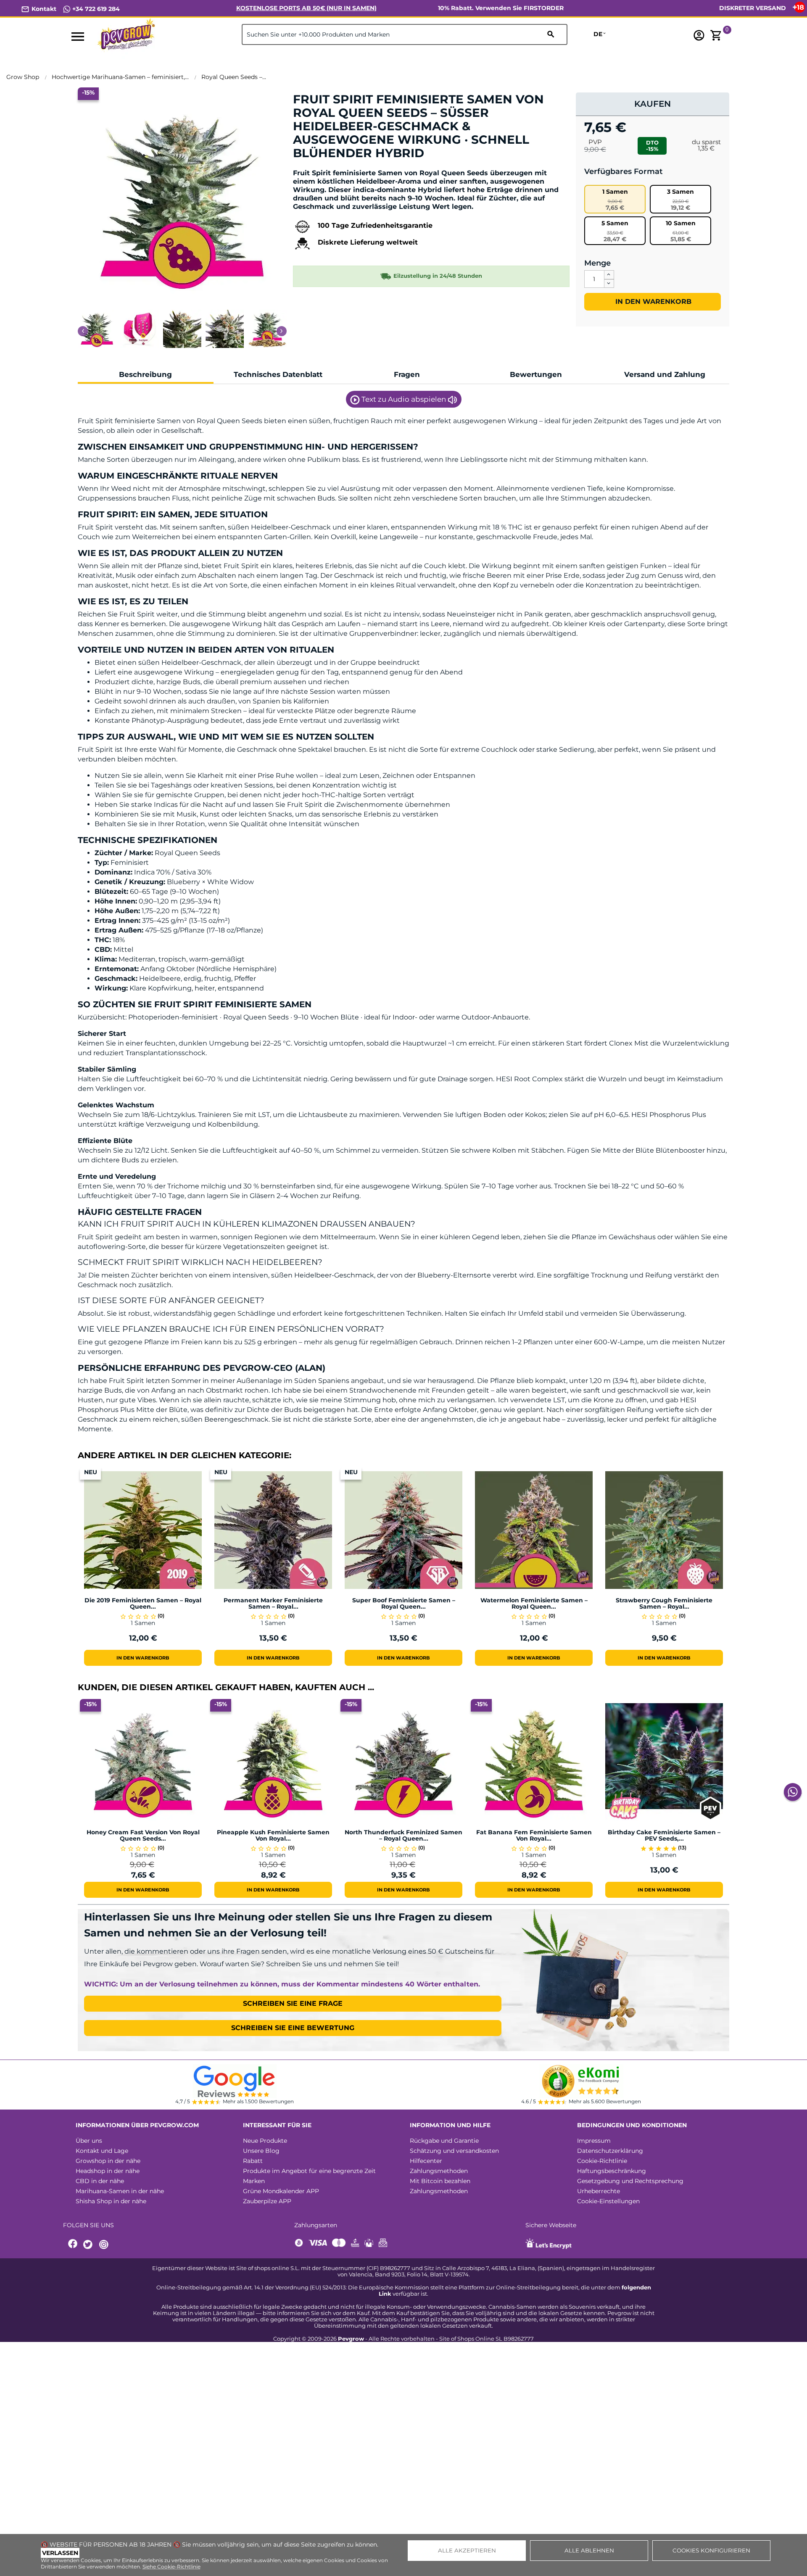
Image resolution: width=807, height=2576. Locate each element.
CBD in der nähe (100, 2181)
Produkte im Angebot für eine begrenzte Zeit (309, 2171)
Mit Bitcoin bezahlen (440, 2181)
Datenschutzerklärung (610, 2151)
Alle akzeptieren (467, 2550)
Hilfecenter (426, 2161)
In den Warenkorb (652, 302)
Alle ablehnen (589, 2550)
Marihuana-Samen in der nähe (120, 2191)
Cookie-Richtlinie (602, 2161)
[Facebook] (73, 2245)
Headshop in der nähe (108, 2171)
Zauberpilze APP (267, 2201)
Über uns (89, 2141)
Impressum (594, 2141)
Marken (254, 2181)
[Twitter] (89, 2245)
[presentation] (83, 331)
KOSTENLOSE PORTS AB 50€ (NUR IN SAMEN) (306, 8)
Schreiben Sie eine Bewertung (293, 2028)
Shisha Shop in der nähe (111, 2201)
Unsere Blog (261, 2151)
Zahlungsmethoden (439, 2171)
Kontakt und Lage (102, 2151)
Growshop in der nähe (108, 2161)
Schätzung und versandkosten (454, 2151)
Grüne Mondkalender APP (281, 2191)
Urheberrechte (599, 2191)
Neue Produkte (265, 2141)
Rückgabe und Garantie (444, 2141)
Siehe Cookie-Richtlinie (171, 2567)
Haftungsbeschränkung (612, 2171)
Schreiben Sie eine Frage (293, 2003)
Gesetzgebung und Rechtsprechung (630, 2181)
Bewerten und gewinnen (337, 167)
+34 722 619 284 (95, 9)
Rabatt (253, 2161)
